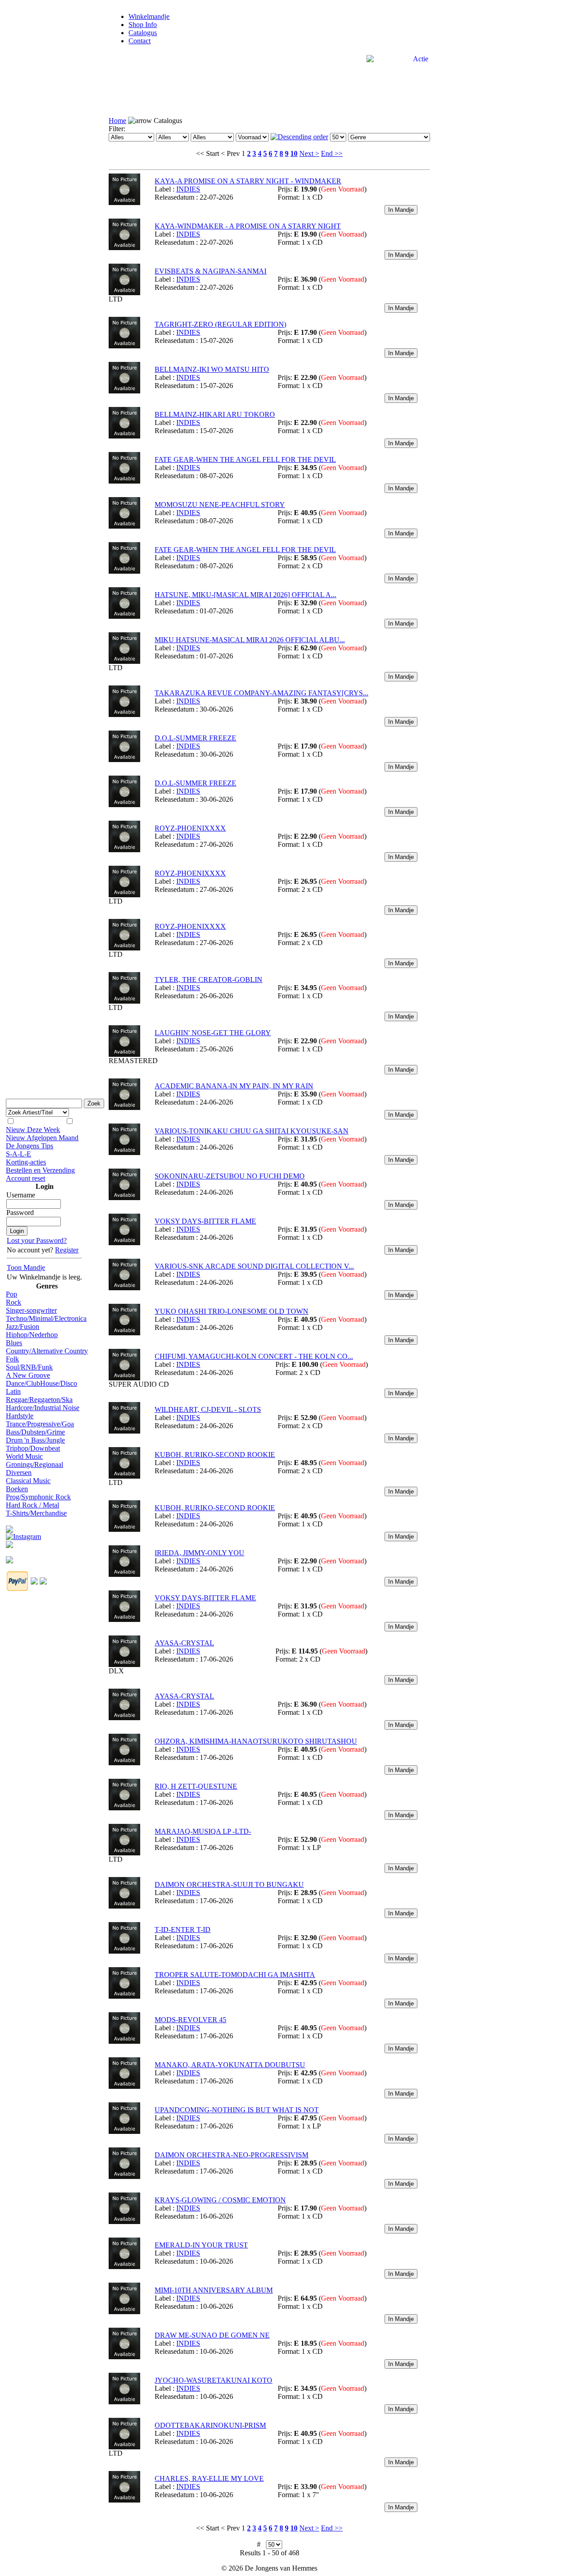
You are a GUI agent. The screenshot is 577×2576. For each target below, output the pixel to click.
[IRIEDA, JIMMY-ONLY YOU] (124, 1574)
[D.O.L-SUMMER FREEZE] (124, 760)
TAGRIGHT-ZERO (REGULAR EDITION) (220, 324)
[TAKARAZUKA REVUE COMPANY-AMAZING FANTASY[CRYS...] (124, 715)
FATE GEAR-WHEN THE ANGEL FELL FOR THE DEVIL (245, 459)
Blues (14, 1343)
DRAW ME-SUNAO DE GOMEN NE (212, 2335)
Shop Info (143, 25)
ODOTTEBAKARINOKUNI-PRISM (210, 2425)
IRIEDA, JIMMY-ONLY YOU (199, 1553)
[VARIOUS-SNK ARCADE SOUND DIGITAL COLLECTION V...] (124, 1288)
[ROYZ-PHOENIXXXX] (124, 850)
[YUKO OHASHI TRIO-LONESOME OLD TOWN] (124, 1333)
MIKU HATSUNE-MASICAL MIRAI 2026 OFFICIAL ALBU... (250, 640)
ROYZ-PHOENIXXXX (190, 828)
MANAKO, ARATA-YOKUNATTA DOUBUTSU (230, 2065)
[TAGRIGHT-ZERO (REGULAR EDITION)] (124, 346)
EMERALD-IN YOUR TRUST (201, 2245)
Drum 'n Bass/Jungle (35, 1440)
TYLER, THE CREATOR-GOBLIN (208, 980)
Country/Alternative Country (47, 1351)
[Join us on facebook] (9, 1527)
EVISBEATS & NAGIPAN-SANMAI (211, 271)
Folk (12, 1359)
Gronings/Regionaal (34, 1464)
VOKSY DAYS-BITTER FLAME (205, 1221)
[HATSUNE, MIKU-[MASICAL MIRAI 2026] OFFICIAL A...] (124, 616)
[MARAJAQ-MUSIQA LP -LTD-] (124, 1853)
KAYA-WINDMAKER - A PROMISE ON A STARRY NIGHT (248, 226)
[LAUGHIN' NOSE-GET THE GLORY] (124, 1054)
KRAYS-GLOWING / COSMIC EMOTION (220, 2200)
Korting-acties (26, 1162)
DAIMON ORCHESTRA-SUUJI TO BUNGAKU (229, 1884)
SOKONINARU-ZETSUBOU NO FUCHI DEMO (230, 1176)
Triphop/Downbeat (33, 1448)
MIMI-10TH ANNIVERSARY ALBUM (214, 2290)
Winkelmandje (149, 16)
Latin (13, 1391)
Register (67, 1250)
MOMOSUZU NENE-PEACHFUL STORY (220, 505)
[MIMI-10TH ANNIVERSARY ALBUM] (124, 2312)
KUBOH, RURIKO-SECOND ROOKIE (215, 1455)
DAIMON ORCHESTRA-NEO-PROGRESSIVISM (231, 2155)
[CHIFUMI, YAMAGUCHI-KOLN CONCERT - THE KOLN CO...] (124, 1378)
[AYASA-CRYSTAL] (124, 1665)
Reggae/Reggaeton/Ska (39, 1400)
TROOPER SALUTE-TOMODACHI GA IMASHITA (235, 1975)
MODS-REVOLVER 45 (190, 2020)
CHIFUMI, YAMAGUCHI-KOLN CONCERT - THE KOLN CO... (254, 1356)
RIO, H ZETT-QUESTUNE (196, 1786)
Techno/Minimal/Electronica (46, 1318)
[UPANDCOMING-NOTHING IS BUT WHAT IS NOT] (124, 2131)
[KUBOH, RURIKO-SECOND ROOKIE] (124, 1476)
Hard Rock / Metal (32, 1505)
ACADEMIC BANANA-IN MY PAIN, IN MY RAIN (234, 1086)
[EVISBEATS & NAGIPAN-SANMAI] (124, 293)
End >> (332, 153)
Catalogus (143, 33)
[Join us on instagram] (23, 1534)
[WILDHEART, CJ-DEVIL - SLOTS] (124, 1431)
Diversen (19, 1473)
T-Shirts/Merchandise (36, 1513)
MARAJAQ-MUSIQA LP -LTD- (203, 1831)
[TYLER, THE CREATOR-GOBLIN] (124, 1001)
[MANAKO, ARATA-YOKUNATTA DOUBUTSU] (124, 2086)
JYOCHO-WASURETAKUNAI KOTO (213, 2380)
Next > (309, 153)
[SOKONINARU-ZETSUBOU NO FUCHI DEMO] (124, 1198)
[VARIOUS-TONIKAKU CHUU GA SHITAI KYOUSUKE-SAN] (124, 1153)
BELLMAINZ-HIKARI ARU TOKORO (215, 414)
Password (20, 1213)
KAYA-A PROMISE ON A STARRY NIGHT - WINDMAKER (248, 181)
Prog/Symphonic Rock (38, 1497)
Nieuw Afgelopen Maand (42, 1138)
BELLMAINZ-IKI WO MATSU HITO (212, 369)
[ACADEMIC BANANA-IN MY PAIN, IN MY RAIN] (124, 1108)
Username (21, 1195)
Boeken (17, 1489)
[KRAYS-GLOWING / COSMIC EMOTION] (124, 2222)
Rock (14, 1302)
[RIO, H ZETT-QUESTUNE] (124, 1808)
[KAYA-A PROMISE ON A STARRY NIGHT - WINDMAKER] (124, 203)
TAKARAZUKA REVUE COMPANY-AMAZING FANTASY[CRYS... (261, 693)
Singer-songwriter (31, 1310)
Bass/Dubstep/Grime (35, 1432)
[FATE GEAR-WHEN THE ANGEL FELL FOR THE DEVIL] (124, 481)
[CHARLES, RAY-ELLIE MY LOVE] (124, 2500)
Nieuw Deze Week (33, 1130)
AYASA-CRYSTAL (184, 1643)
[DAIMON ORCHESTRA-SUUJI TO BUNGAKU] (124, 1906)
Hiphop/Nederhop (32, 1335)
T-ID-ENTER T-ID (183, 1930)
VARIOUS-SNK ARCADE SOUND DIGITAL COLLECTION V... (254, 1266)
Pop (11, 1294)
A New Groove (28, 1375)
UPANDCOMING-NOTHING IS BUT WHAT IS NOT (237, 2110)
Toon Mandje (26, 1267)
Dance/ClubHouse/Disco (41, 1383)
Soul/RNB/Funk (29, 1367)
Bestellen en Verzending (40, 1170)
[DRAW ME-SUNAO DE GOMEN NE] (124, 2357)
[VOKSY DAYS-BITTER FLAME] (124, 1243)
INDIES (188, 189)
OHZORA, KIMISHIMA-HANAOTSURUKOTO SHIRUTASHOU (256, 1741)
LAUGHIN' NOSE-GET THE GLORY (213, 1033)
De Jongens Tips (30, 1146)
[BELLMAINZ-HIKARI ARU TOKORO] (124, 436)
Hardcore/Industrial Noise (43, 1408)
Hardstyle (20, 1416)
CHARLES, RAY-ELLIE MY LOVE (209, 2478)
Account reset (25, 1178)
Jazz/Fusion (23, 1327)
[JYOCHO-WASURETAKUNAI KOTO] (124, 2402)
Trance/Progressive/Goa (40, 1424)
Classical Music (28, 1481)
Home (117, 121)
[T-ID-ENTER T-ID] (124, 1951)
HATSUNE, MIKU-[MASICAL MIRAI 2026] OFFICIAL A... (245, 595)
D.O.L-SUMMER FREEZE (195, 738)
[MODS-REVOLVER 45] (124, 2041)
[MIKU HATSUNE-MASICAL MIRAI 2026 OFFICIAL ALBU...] (124, 661)
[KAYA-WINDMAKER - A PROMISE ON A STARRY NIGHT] (124, 248)
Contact (140, 41)
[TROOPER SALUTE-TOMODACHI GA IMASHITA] (124, 1996)
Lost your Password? (37, 1240)
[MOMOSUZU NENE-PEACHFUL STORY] (124, 526)
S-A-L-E (18, 1154)
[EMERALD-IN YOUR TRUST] (124, 2267)
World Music (24, 1456)
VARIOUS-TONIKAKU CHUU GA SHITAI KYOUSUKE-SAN (252, 1131)
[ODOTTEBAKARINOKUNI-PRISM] (124, 2447)
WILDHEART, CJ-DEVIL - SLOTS (208, 1409)
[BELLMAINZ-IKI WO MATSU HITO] (124, 391)
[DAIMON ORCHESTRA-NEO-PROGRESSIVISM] (124, 2176)
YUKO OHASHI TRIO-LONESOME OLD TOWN (231, 1311)
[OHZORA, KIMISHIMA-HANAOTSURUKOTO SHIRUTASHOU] (124, 1763)
